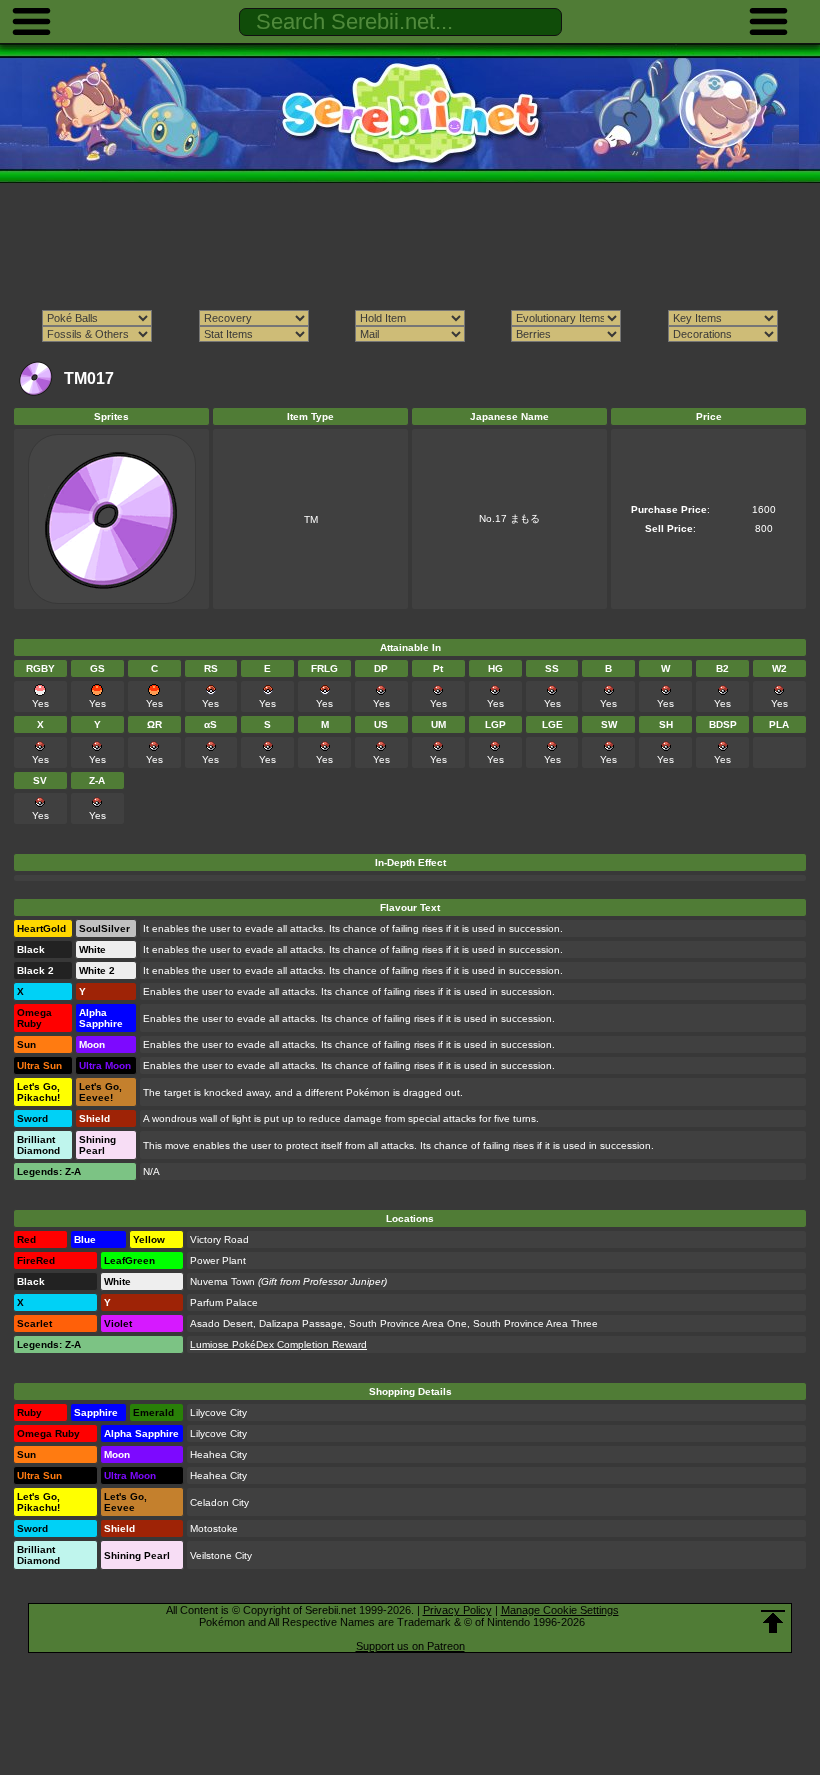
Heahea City (218, 1454)
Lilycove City (218, 1412)
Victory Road (219, 1239)
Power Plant (218, 1260)
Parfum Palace (224, 1302)
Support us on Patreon (410, 1646)
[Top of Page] (773, 1622)
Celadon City (219, 1502)
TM (311, 519)
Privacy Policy (457, 1610)
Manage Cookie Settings (560, 1610)
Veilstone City (221, 1555)
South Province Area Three (535, 1323)
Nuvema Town (222, 1281)
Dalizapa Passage (301, 1323)
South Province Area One (408, 1323)
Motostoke (214, 1528)
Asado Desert (221, 1323)
